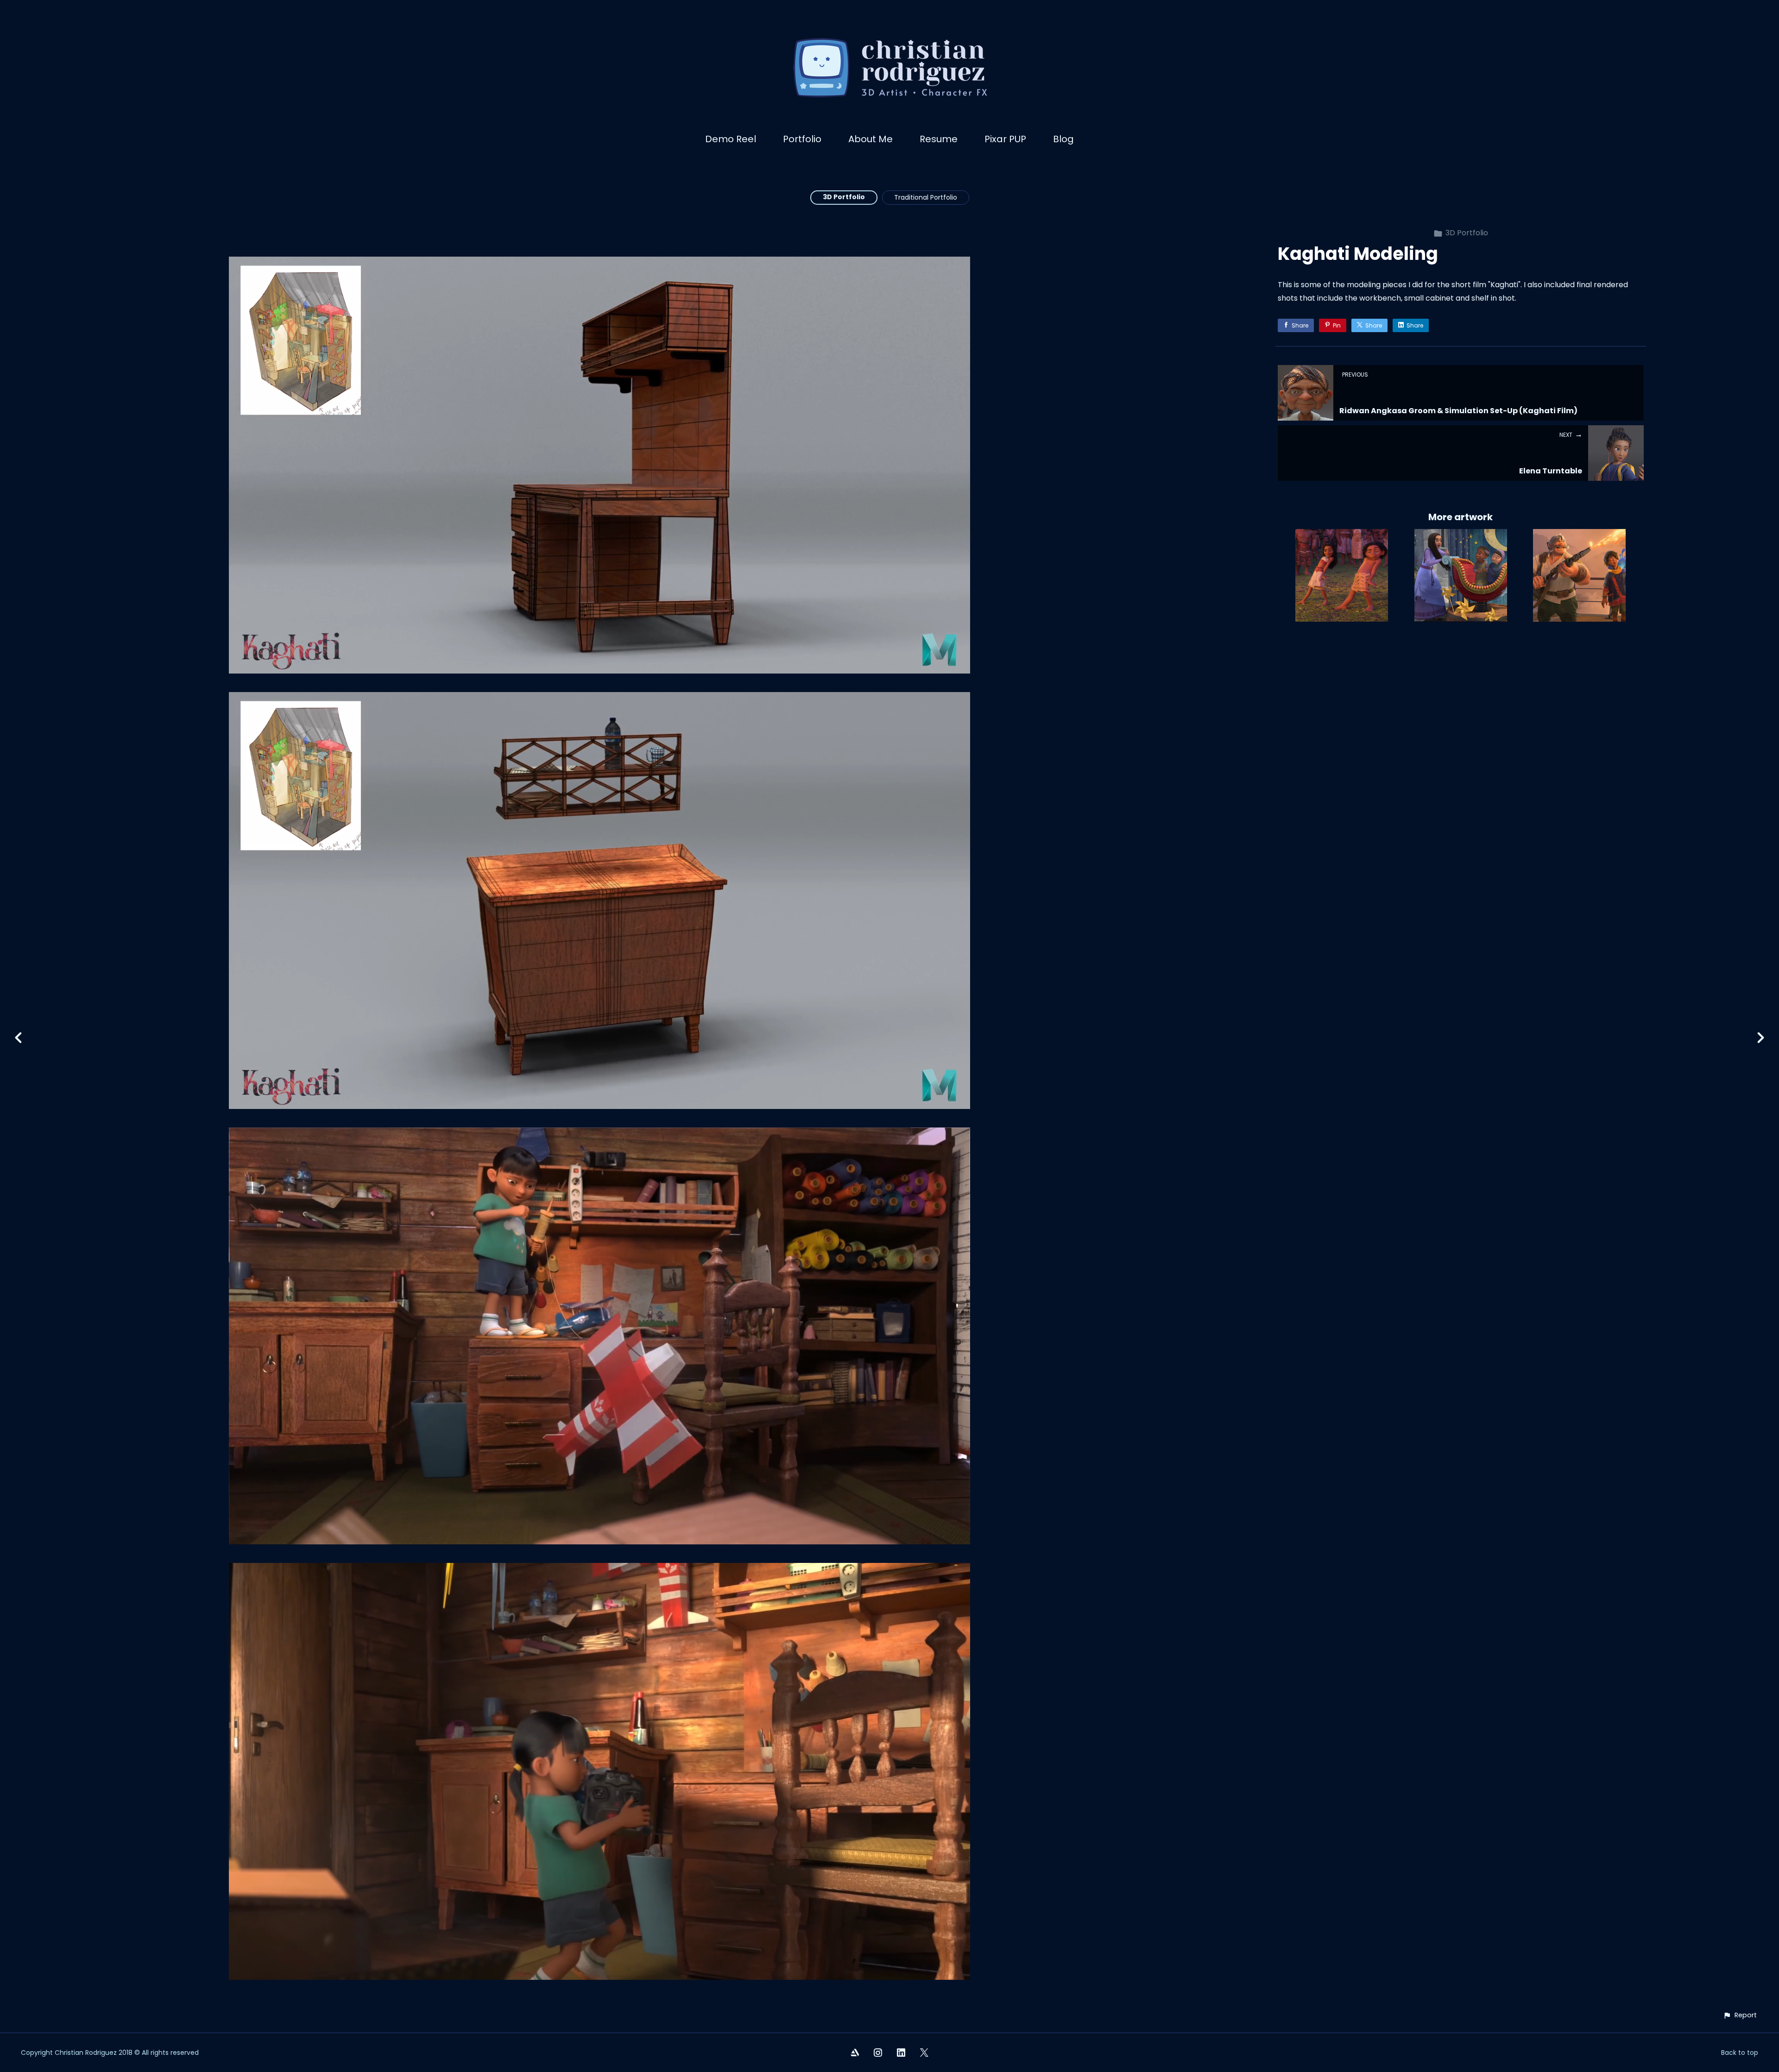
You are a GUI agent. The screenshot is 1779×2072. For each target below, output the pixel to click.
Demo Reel (731, 139)
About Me (871, 139)
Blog (1063, 139)
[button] (1740, 2015)
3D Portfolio (844, 197)
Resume (939, 139)
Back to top (1740, 2053)
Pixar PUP (1005, 139)
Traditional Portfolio (926, 197)
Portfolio (802, 139)
